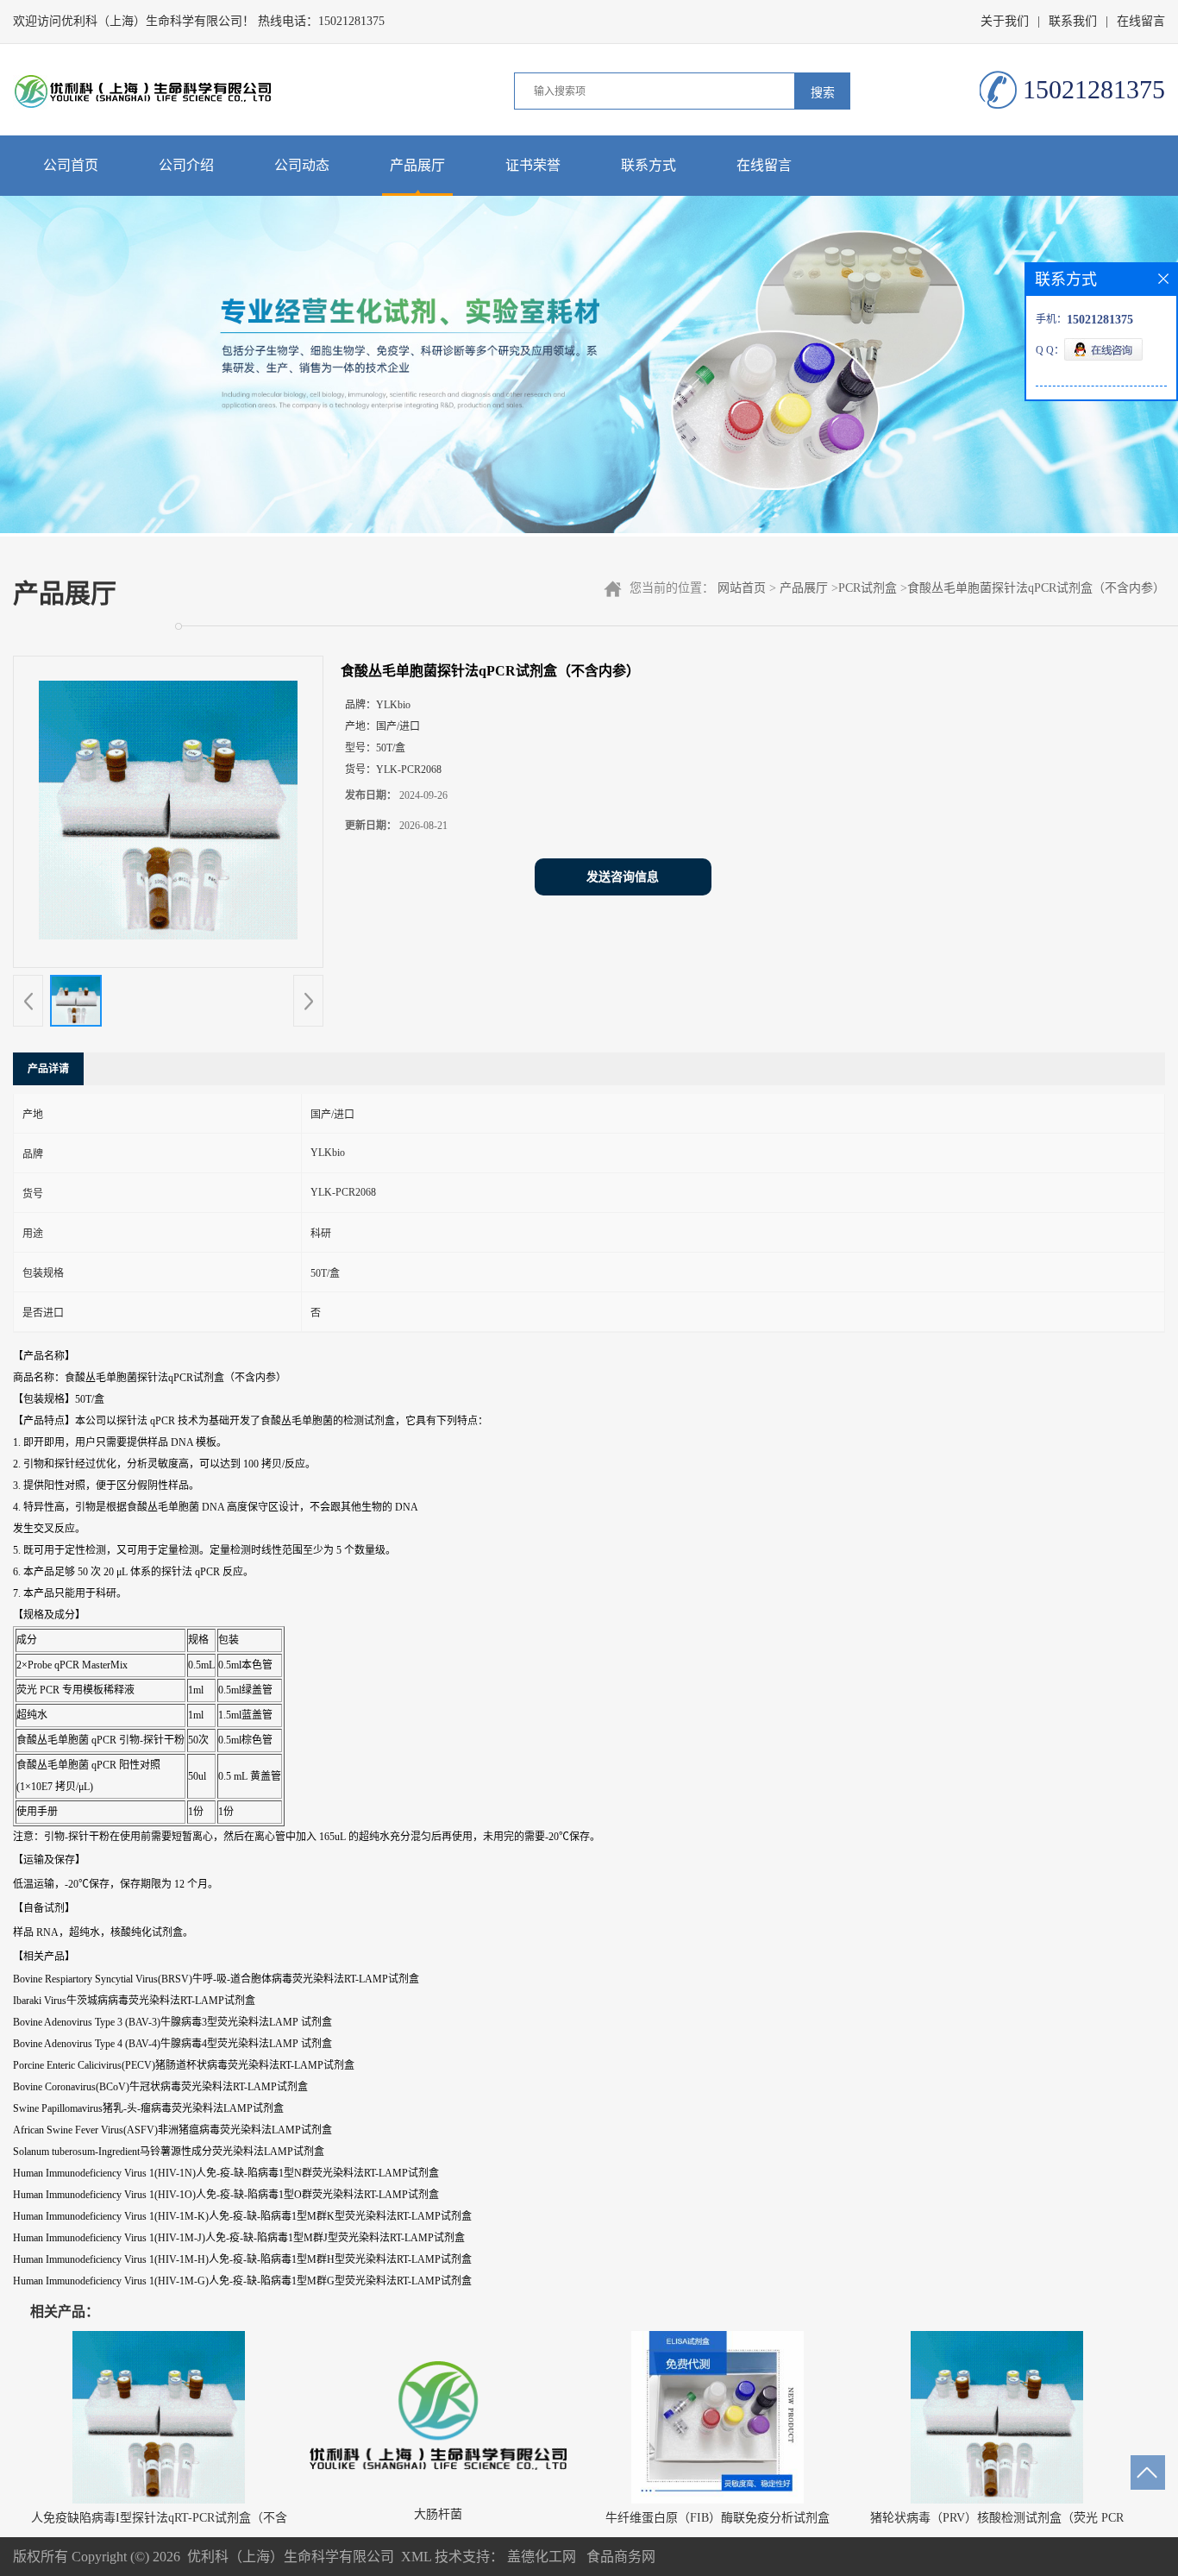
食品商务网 (621, 2557)
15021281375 (351, 21)
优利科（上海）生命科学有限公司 (291, 2557)
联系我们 (1073, 21)
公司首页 (71, 165)
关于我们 (1005, 21)
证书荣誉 (533, 165)
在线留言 (1141, 21)
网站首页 (742, 588)
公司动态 (302, 165)
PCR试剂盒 (868, 588)
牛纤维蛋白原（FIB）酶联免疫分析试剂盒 (717, 2518)
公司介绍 (186, 165)
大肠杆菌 (438, 2514)
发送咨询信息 (623, 877)
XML (416, 2557)
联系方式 (649, 165)
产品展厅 (417, 165)
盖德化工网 (542, 2557)
